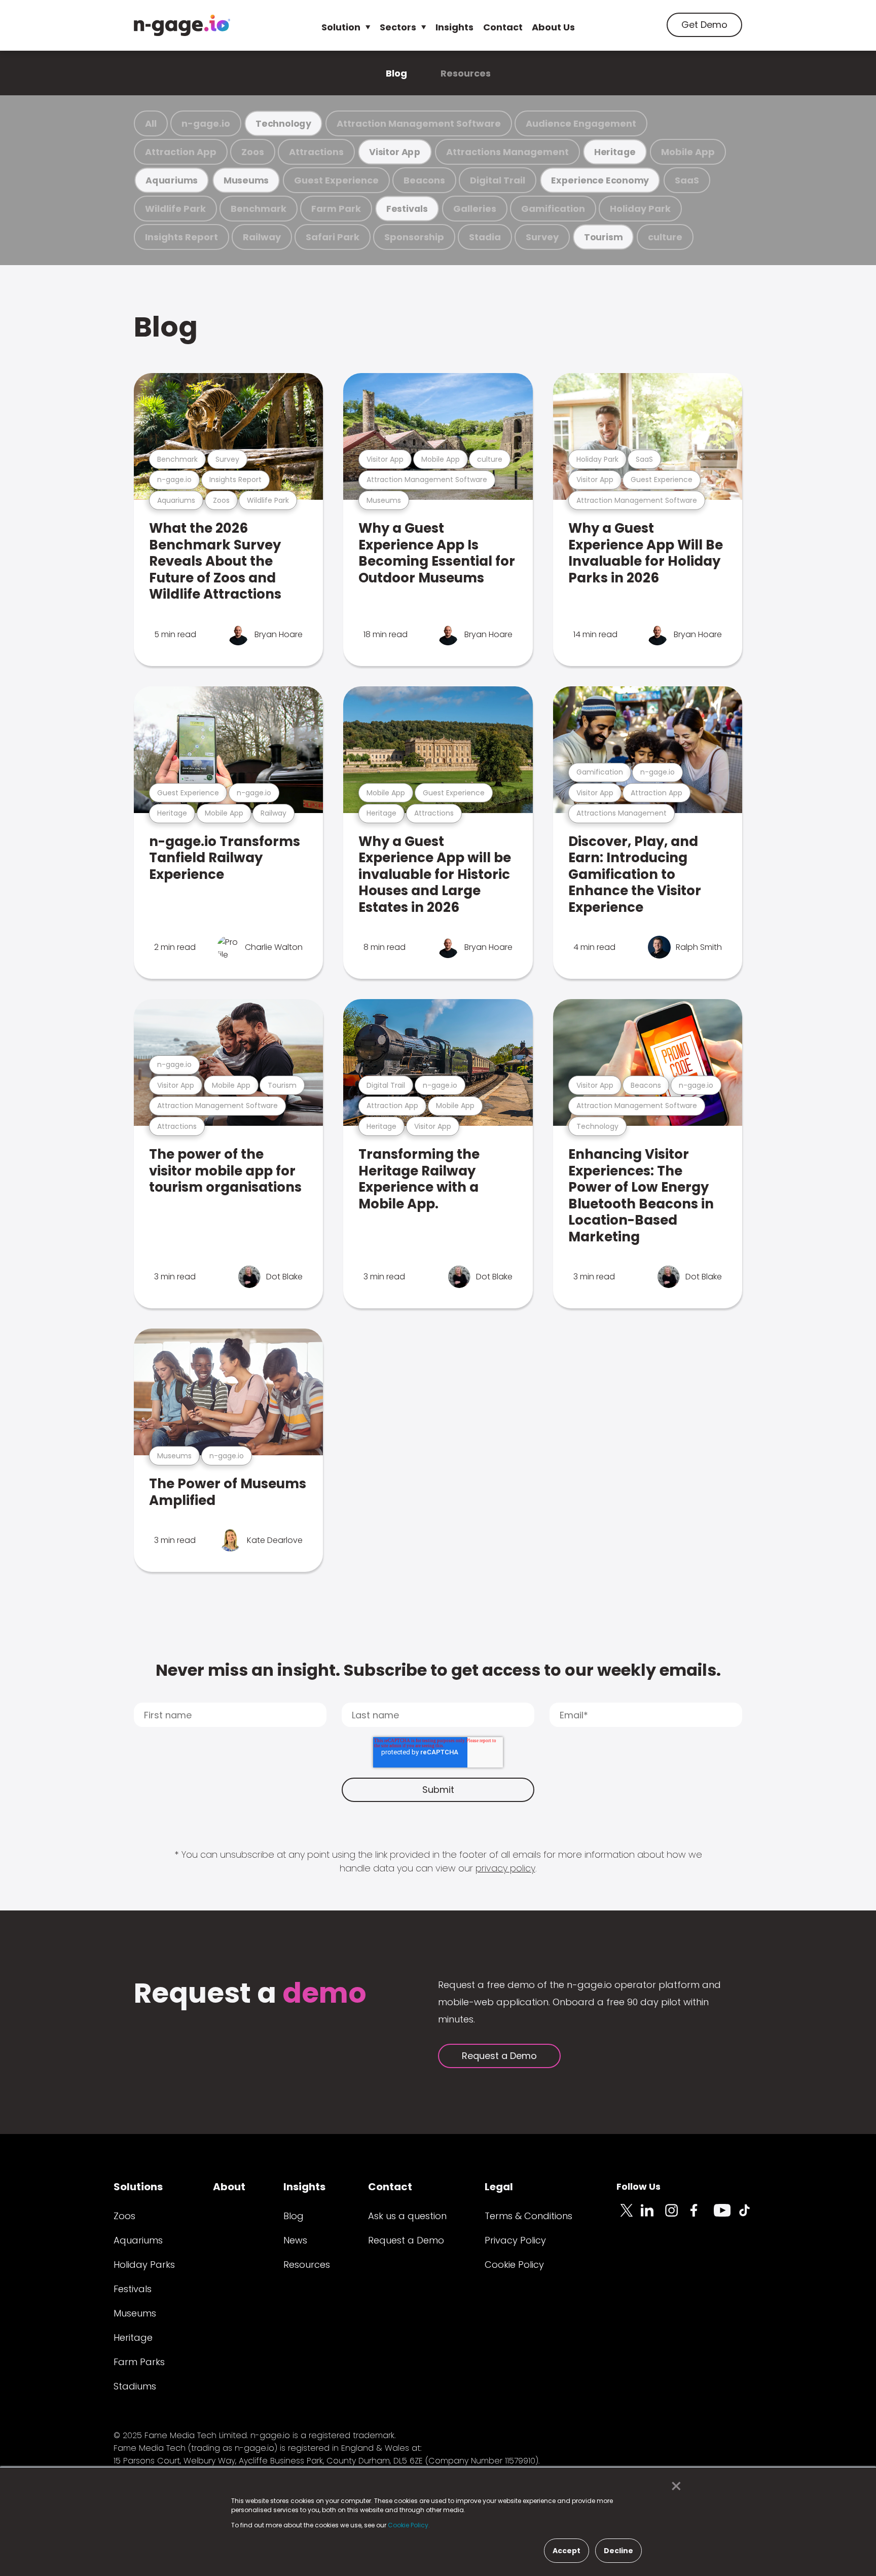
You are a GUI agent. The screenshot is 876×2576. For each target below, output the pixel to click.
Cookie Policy (514, 2265)
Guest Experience (336, 180)
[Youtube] (726, 2216)
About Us (553, 27)
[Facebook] (702, 2216)
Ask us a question (407, 2216)
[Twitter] (629, 2216)
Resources (466, 73)
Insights (454, 27)
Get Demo (704, 25)
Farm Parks (139, 2362)
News (295, 2240)
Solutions (138, 2187)
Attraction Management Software (419, 123)
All (151, 123)
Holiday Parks (144, 2265)
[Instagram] (677, 2216)
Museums (246, 180)
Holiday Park (640, 209)
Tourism (603, 237)
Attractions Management (507, 152)
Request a (250, 1994)
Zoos (253, 152)
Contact (503, 27)
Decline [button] (618, 2551)
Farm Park (336, 209)
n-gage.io (206, 123)
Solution (341, 27)
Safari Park (333, 237)
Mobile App (688, 152)
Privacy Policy (515, 2240)
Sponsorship (414, 237)
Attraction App (181, 152)
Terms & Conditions (528, 2216)
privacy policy (505, 1868)
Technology (283, 123)
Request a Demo (499, 2056)
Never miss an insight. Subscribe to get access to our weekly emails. (438, 1670)
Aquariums (172, 180)
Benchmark (259, 209)
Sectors (398, 27)
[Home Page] (182, 25)
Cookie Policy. (409, 2525)
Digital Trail (498, 180)
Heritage (615, 152)
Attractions (316, 152)
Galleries (475, 209)
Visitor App (395, 152)
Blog (396, 73)
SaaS (687, 180)
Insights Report (181, 237)
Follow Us (638, 2186)
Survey (542, 237)
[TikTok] (750, 2216)
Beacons (424, 180)
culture (665, 237)
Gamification (553, 209)
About (229, 2187)
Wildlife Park (175, 209)
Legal (499, 2187)
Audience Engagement (581, 123)
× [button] (673, 2486)
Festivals (407, 209)
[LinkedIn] (653, 2216)
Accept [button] (567, 2551)
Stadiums (135, 2386)
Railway (262, 237)
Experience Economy (600, 180)
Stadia (485, 237)
